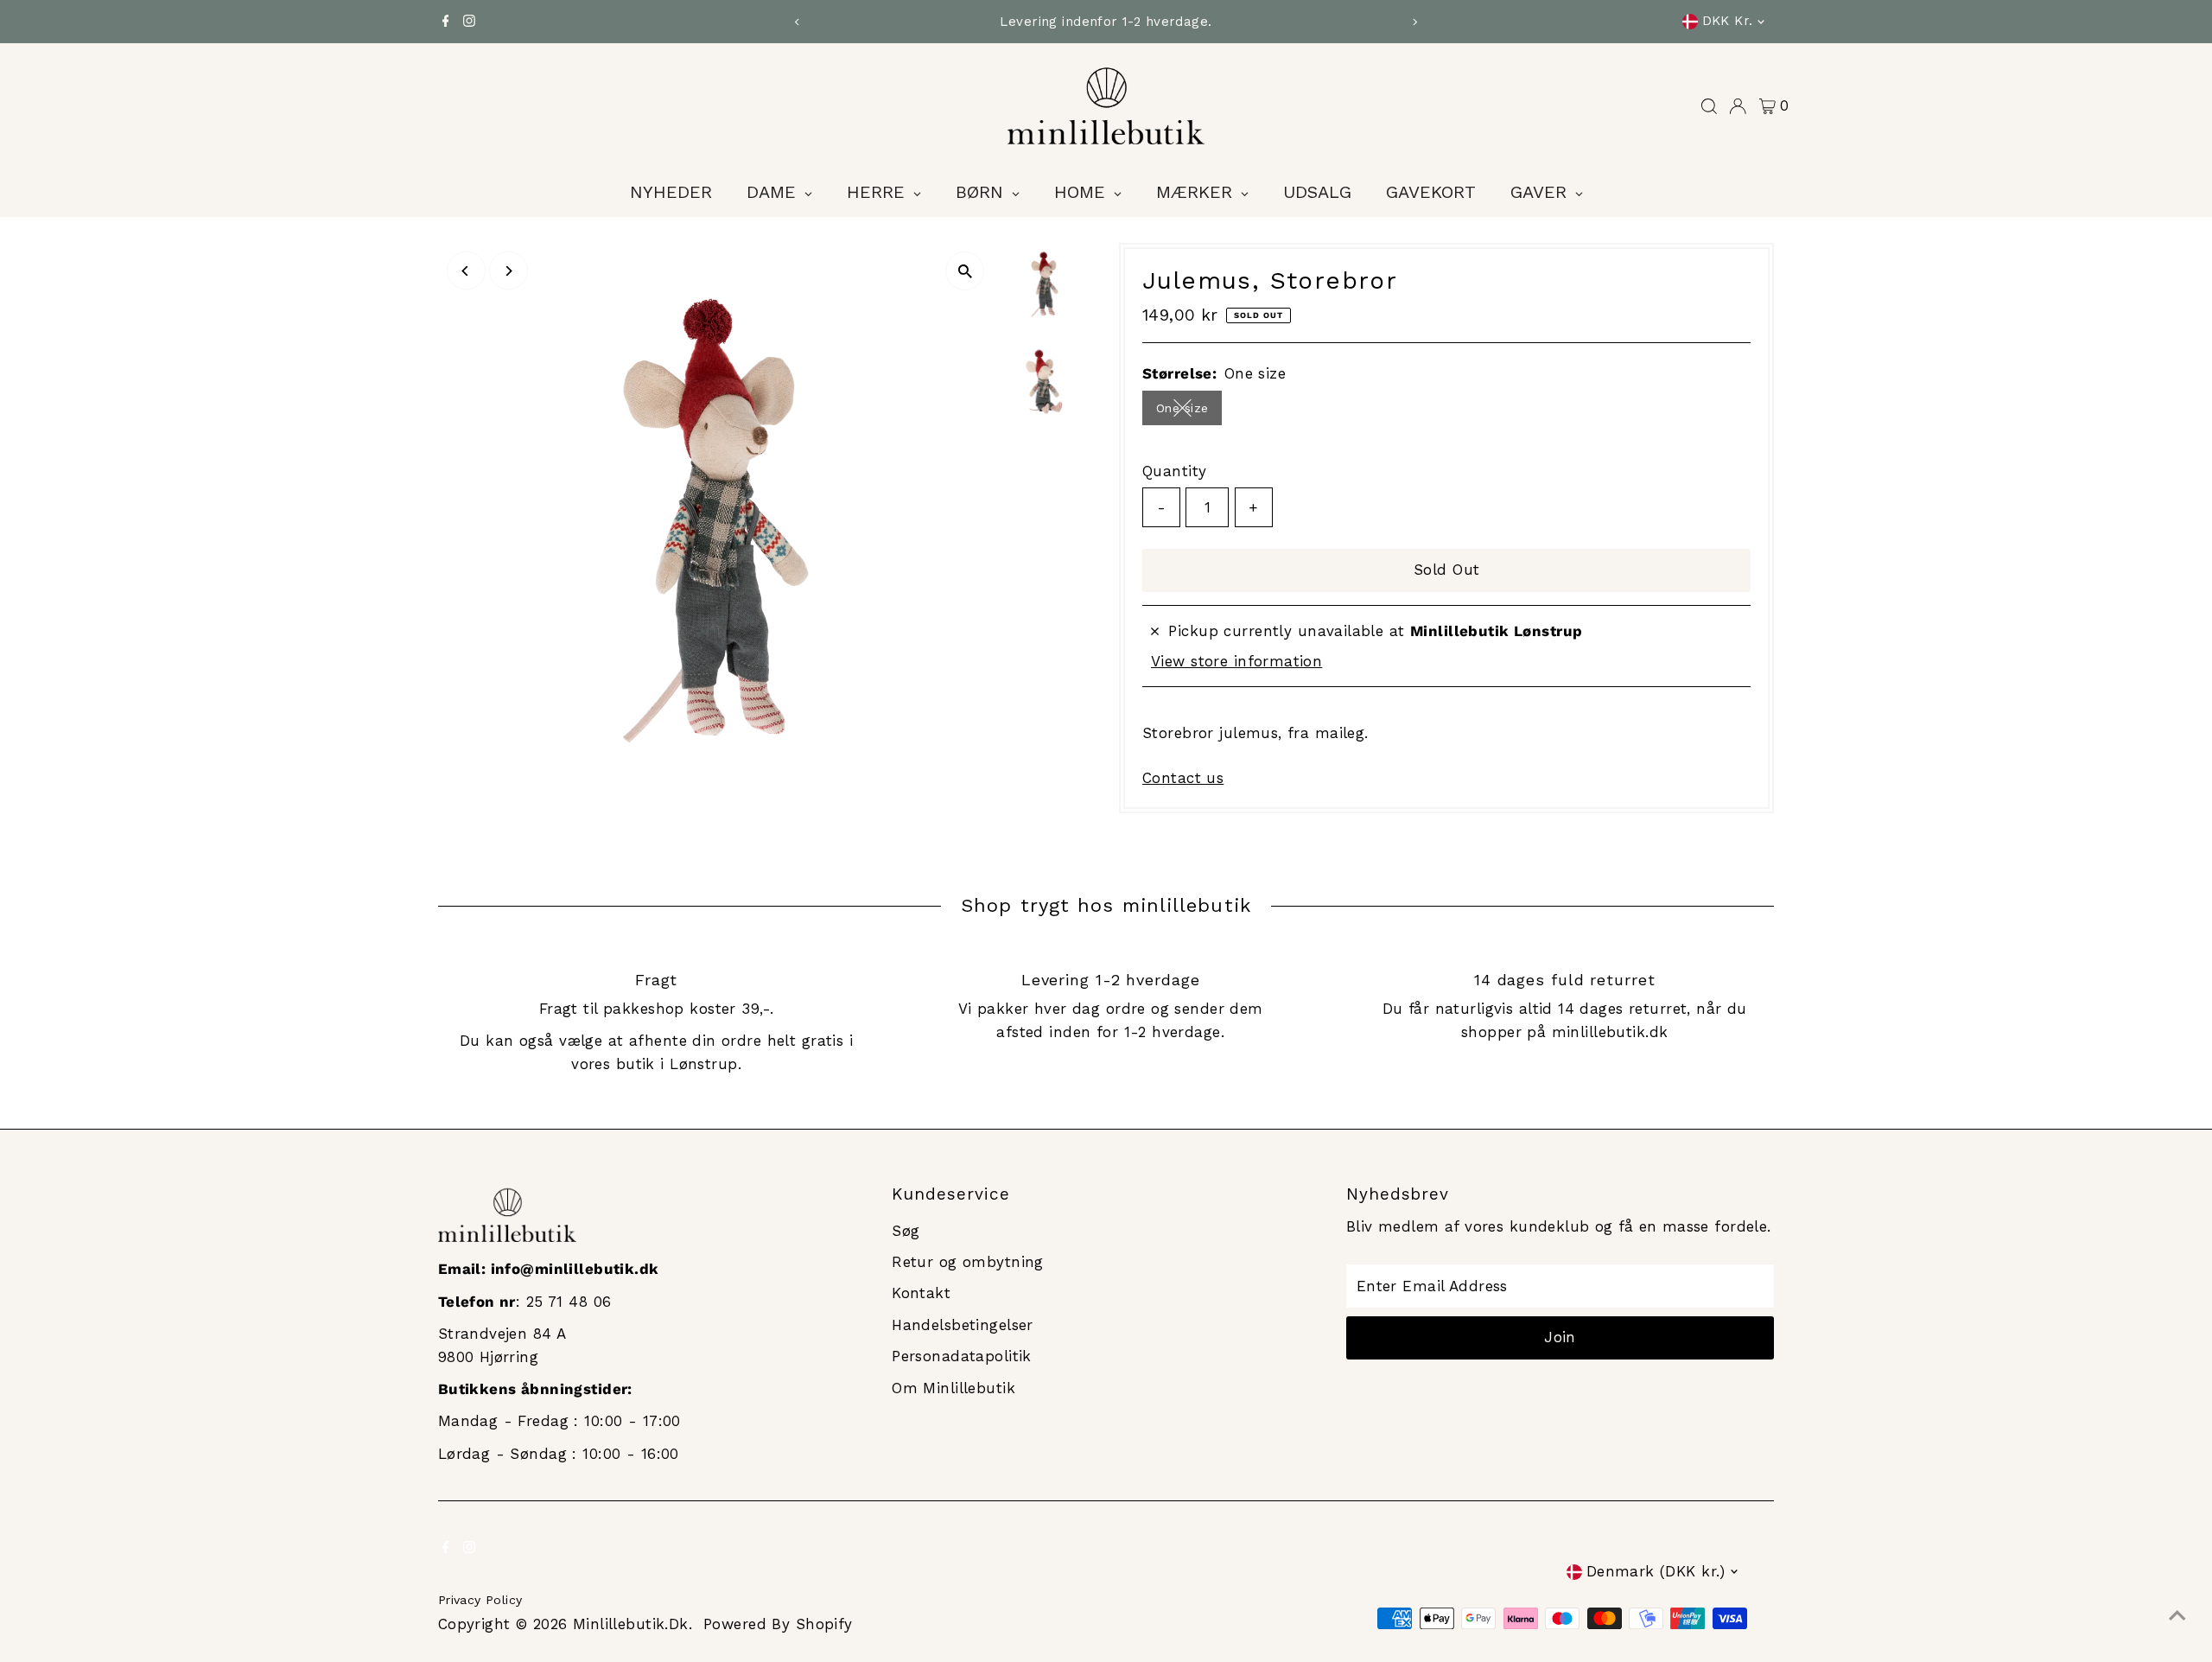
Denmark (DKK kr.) (1656, 1571)
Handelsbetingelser (963, 1325)
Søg (906, 1231)
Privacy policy (480, 1600)
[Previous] (798, 22)
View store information (1236, 662)
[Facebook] (446, 22)
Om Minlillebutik (953, 1388)
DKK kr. (1728, 21)
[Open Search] (1709, 106)
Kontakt (921, 1293)
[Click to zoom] (965, 271)
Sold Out (1446, 570)
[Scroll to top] (2177, 1614)
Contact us (1183, 778)
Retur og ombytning (968, 1262)
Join (1560, 1337)
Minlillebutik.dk (631, 1624)
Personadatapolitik (962, 1356)
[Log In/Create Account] (1738, 106)
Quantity (1174, 471)
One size (1189, 411)
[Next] (1414, 22)
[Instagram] (469, 22)
